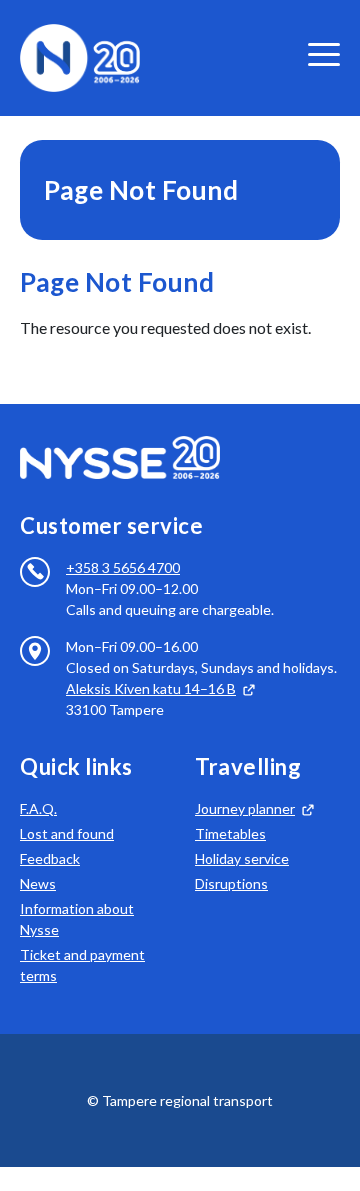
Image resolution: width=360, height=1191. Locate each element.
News (38, 883)
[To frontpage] (80, 55)
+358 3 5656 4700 (123, 567)
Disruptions (231, 883)
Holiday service (242, 858)
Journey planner (245, 808)
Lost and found (67, 833)
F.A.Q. (38, 808)
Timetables (230, 833)
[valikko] (324, 54)
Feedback (50, 858)
